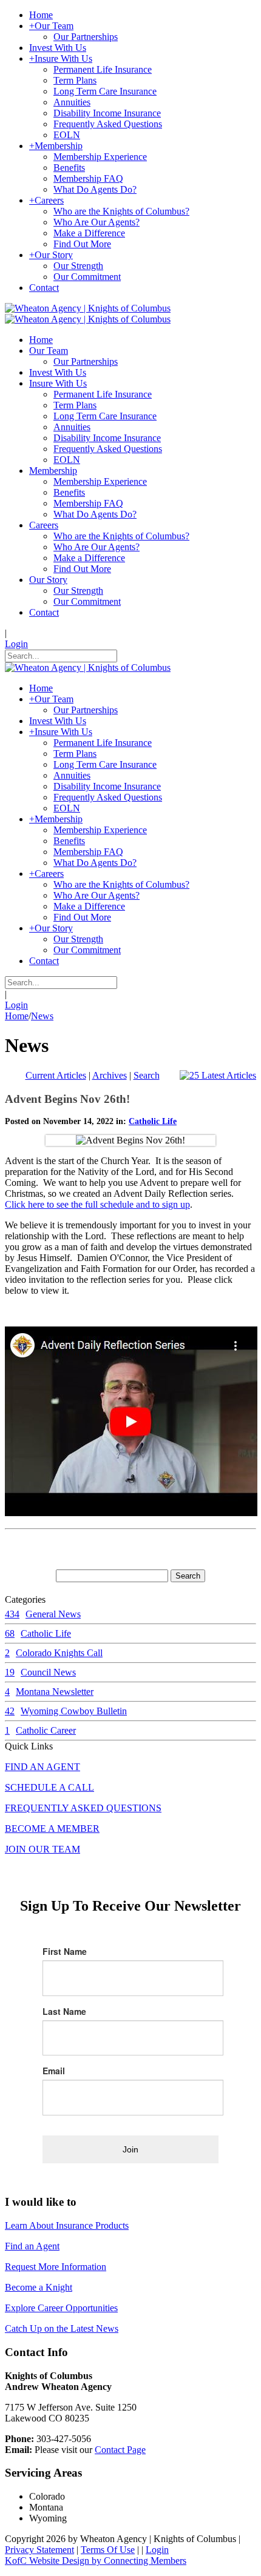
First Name (65, 1951)
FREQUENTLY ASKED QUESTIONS (83, 1808)
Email (54, 2071)
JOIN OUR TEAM (42, 1849)
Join (130, 2149)
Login (16, 644)
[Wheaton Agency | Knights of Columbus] (88, 308)
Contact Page (120, 2450)
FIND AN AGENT (42, 1767)
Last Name (64, 2011)
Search (147, 1075)
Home (17, 1016)
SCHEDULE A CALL (49, 1787)
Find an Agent (32, 2246)
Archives (110, 1075)
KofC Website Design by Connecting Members (96, 2561)
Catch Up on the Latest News (62, 2328)
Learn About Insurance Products (67, 2225)
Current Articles (56, 1075)
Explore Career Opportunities (61, 2308)
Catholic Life (153, 1121)
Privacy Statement (39, 2550)
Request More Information (56, 2267)
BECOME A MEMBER (52, 1829)
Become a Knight (39, 2287)
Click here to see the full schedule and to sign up (97, 1204)
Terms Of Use (108, 2550)
